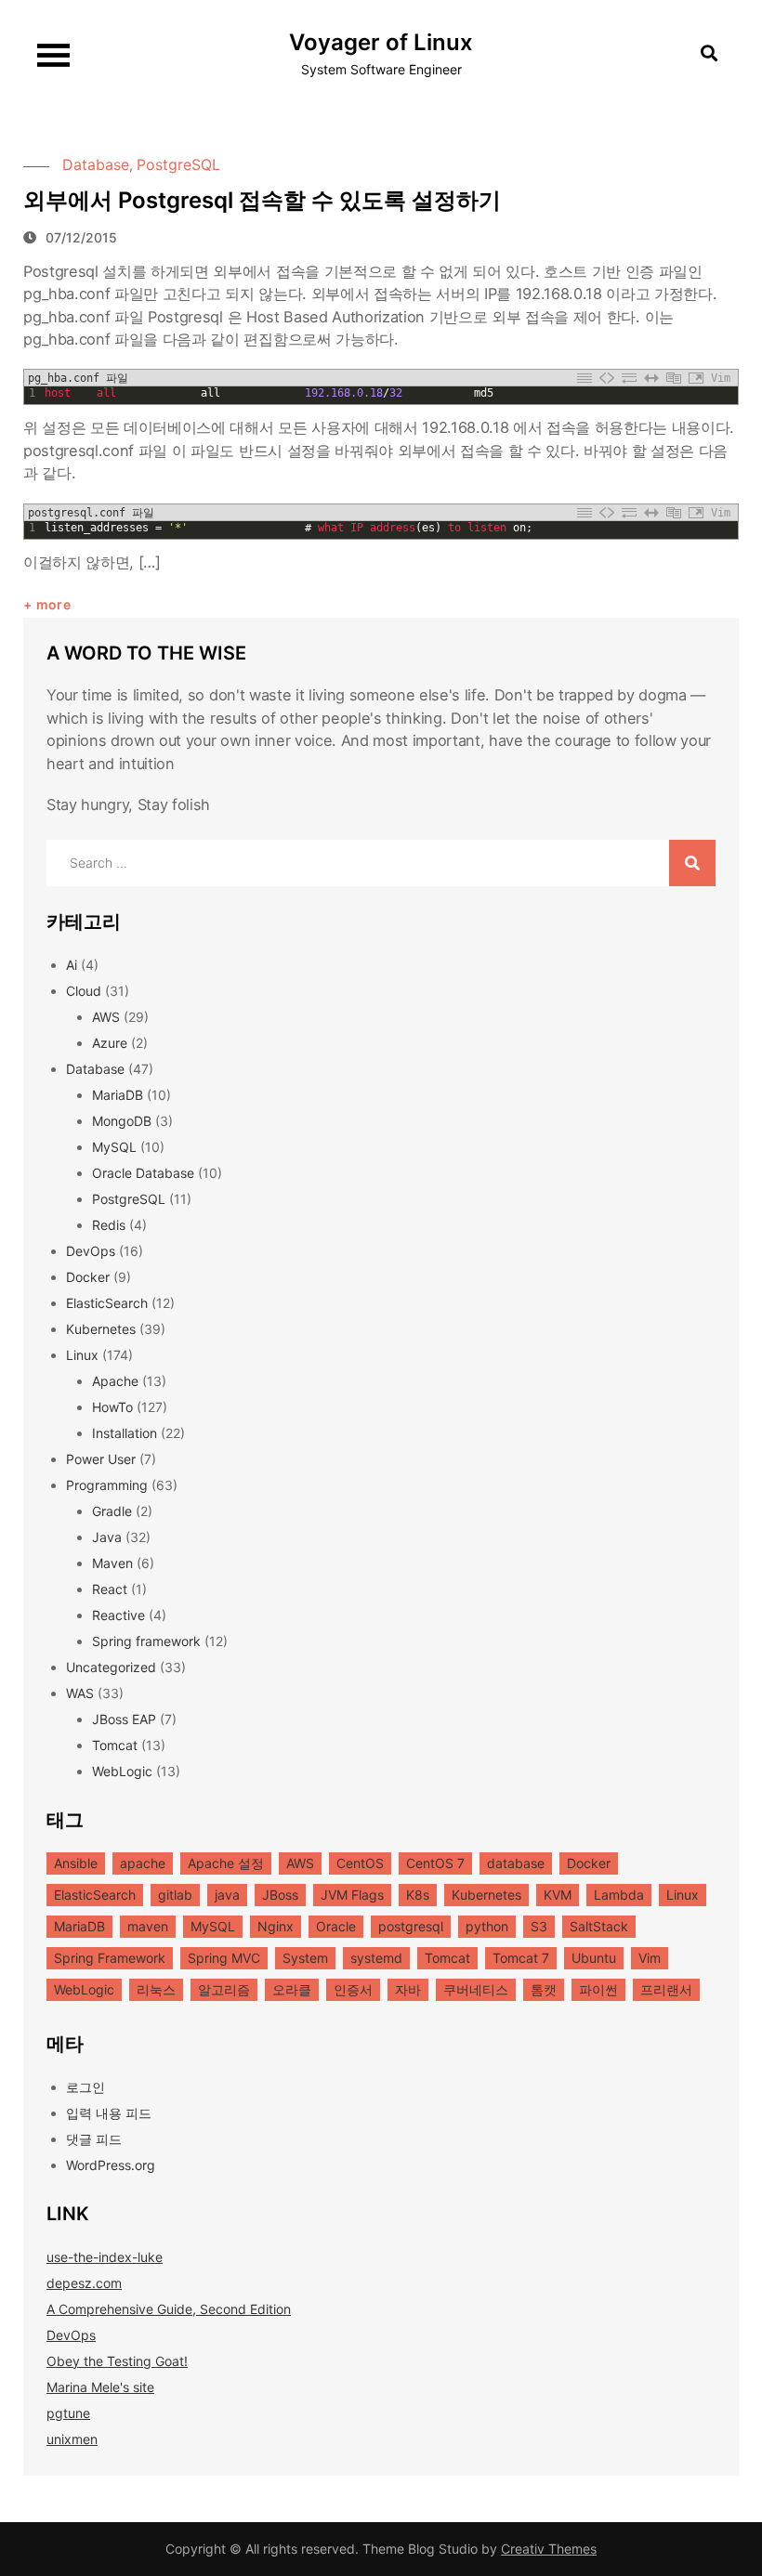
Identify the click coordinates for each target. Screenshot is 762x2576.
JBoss (280, 1895)
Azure (110, 1043)
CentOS (360, 1863)
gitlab (175, 1895)
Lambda (619, 1895)
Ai (72, 965)
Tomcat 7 (521, 1958)
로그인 (85, 2087)
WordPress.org (111, 2165)
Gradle (112, 1511)
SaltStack (599, 1926)
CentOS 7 (435, 1863)
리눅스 (156, 1989)
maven (148, 1926)
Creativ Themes (549, 2549)
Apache (115, 1381)
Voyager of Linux (381, 42)
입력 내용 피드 (109, 2113)
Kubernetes (101, 1329)
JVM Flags (352, 1895)
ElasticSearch (107, 1303)
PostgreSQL (178, 164)
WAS (80, 1693)
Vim (650, 1958)
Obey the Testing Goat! (117, 2361)
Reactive (118, 1615)
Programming (107, 1485)
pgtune (68, 2413)
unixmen (72, 2439)
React (110, 1589)
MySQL (114, 1147)
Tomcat (115, 1745)
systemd (376, 1958)
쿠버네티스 (476, 1989)
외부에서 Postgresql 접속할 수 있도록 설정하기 (262, 200)
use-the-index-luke (105, 2257)
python (487, 1926)
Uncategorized (111, 1667)
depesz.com (84, 2283)
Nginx (276, 1926)
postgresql (411, 1926)
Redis (109, 1225)
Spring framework (146, 1641)
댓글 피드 (94, 2139)
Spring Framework (110, 1958)
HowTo (112, 1407)
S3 (539, 1926)
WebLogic (122, 1771)
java (227, 1895)
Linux (82, 1355)
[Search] (692, 863)
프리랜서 (666, 1989)
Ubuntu (594, 1958)
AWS (106, 1017)
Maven (112, 1563)
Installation (125, 1433)
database (516, 1863)
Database (96, 164)
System (305, 1958)
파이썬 (598, 1989)
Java (107, 1537)
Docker (88, 1277)
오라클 (292, 1989)
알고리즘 (224, 1989)
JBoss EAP (124, 1719)
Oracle (336, 1926)
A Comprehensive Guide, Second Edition (169, 2309)
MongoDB (122, 1121)
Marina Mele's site (100, 2387)
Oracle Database (143, 1173)
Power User (101, 1459)
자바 (408, 1989)
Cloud (84, 991)
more (53, 604)
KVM (558, 1895)
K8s (418, 1895)
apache (143, 1863)
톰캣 (544, 1989)
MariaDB (118, 1095)
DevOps (91, 1251)
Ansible (76, 1863)
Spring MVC (224, 1958)
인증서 (353, 1989)
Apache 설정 (226, 1863)
